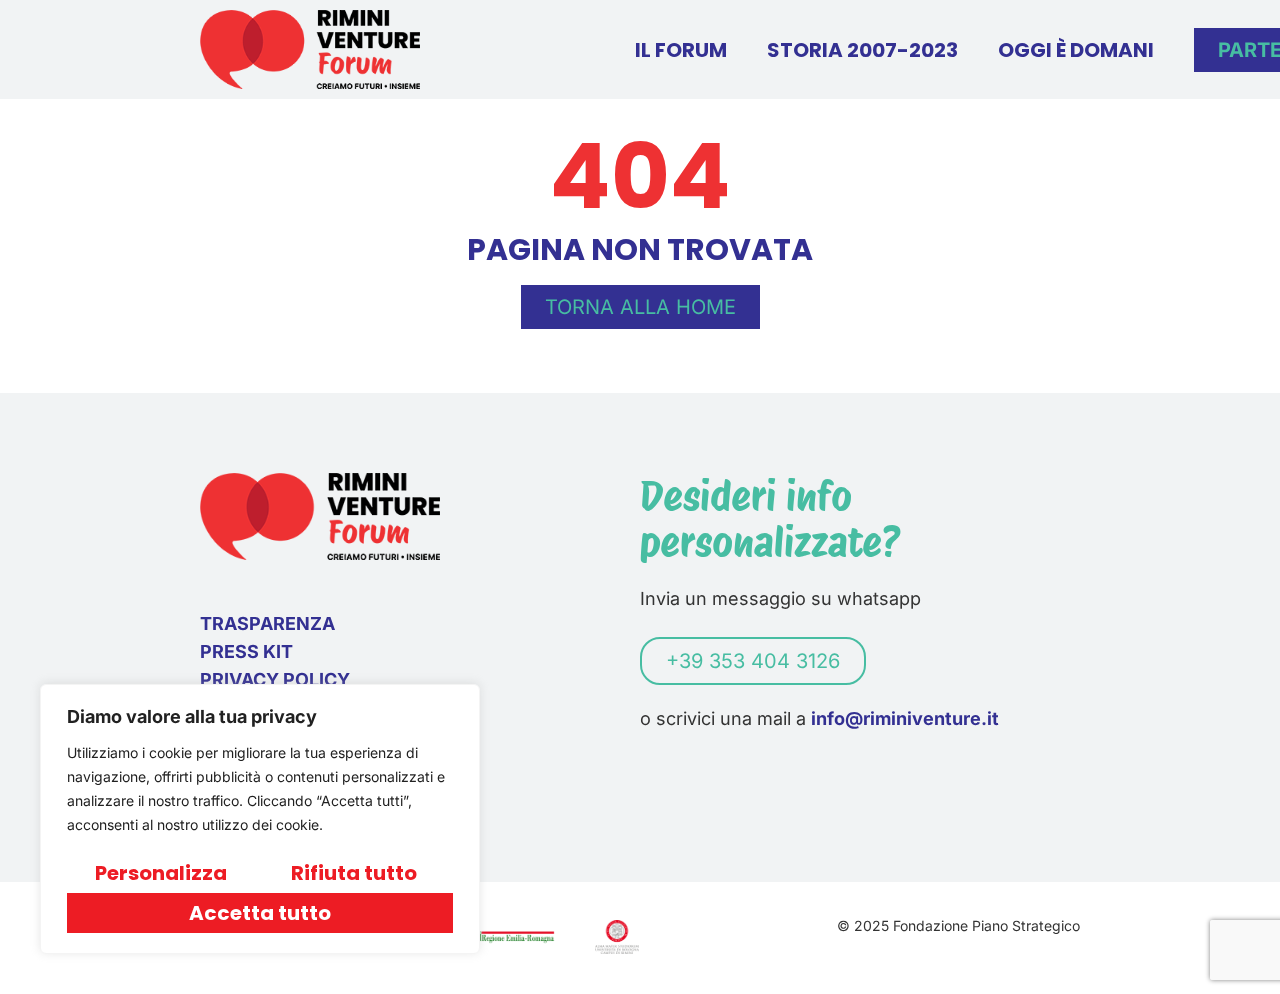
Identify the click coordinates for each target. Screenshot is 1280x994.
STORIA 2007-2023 (862, 50)
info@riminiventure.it (905, 718)
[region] (260, 819)
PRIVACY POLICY (275, 679)
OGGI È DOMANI (1076, 50)
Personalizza (161, 873)
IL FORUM (681, 50)
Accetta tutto (260, 913)
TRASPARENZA (267, 623)
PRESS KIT (246, 651)
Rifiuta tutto (354, 873)
